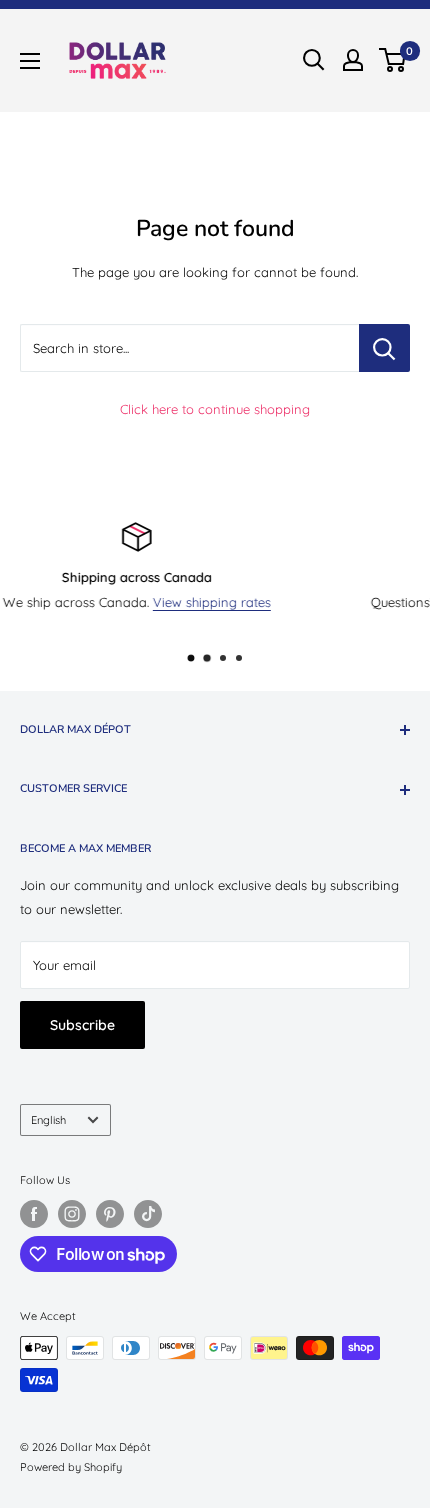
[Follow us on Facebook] (34, 1214)
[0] (393, 60)
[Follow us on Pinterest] (110, 1214)
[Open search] (314, 60)
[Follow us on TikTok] (148, 1214)
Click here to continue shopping (215, 409)
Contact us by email (300, 602)
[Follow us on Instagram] (72, 1214)
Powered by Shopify (71, 1467)
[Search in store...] (384, 348)
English (48, 1120)
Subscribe (82, 1025)
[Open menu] (30, 61)
